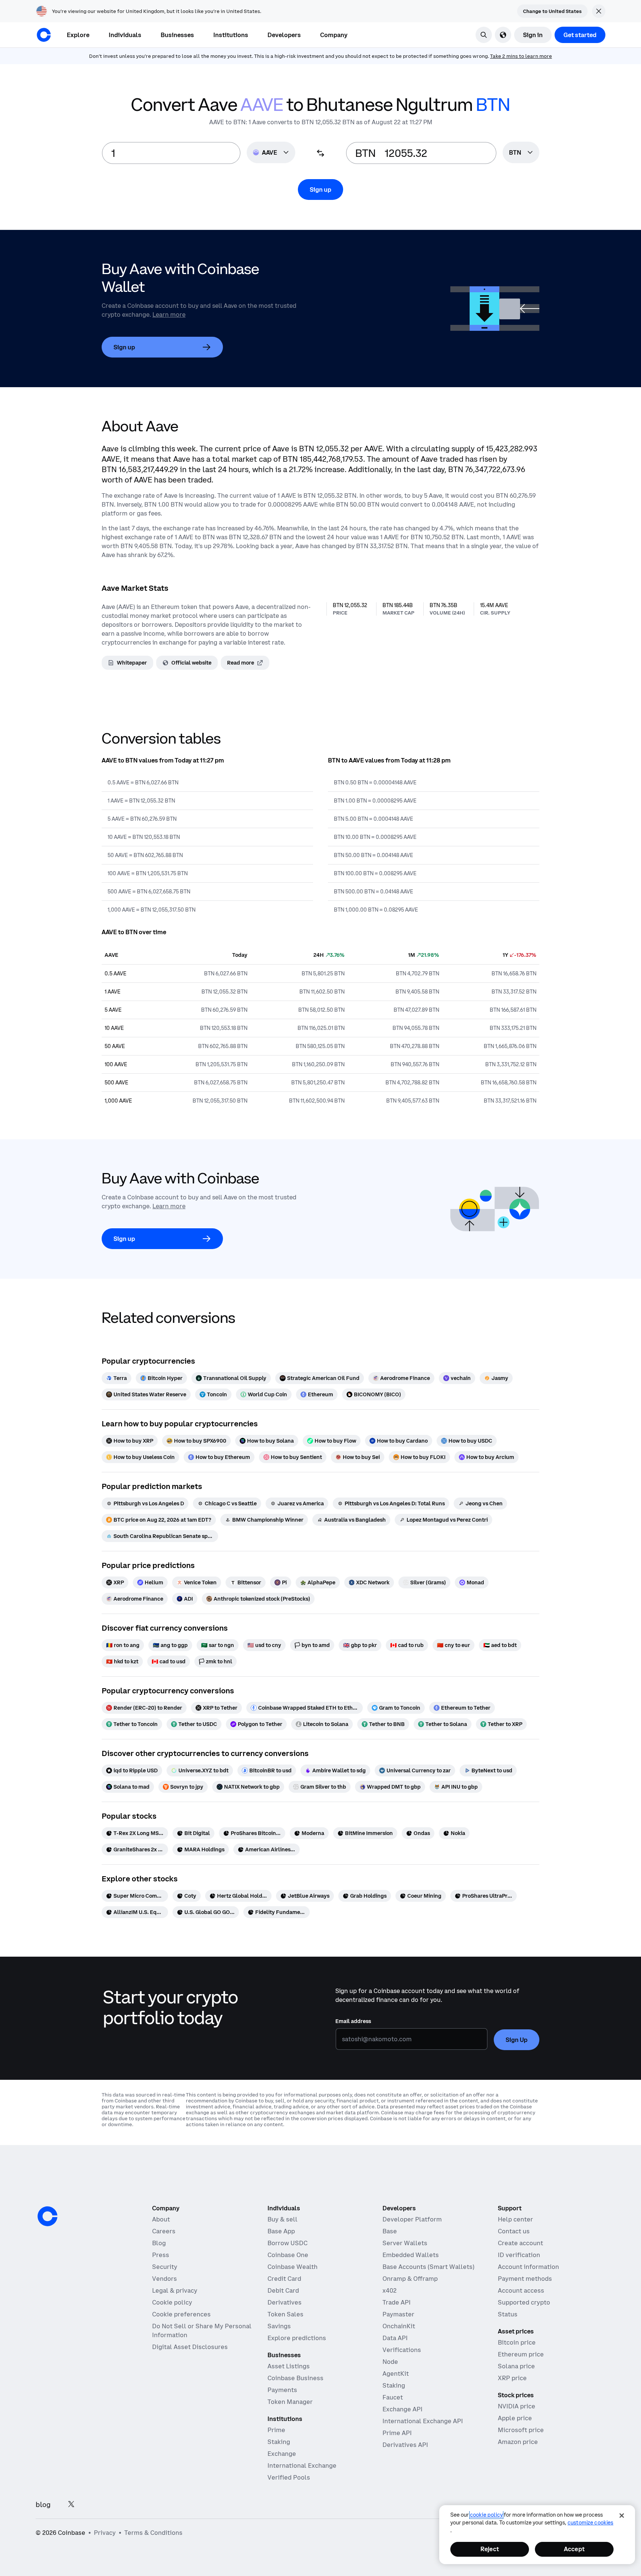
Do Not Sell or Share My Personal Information (202, 2330)
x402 (389, 2290)
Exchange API (402, 2409)
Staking (279, 2442)
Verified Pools (289, 2477)
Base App (281, 2231)
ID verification (519, 2255)
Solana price (516, 2366)
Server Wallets (405, 2243)
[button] (125, 35)
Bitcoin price (517, 2342)
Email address (353, 2021)
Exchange (282, 2454)
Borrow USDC (287, 2243)
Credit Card (284, 2279)
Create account (520, 2243)
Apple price (515, 2418)
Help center (515, 2219)
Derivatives (285, 2302)
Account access (521, 2290)
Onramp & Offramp (410, 2279)
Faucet (393, 2397)
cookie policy (486, 2515)
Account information (528, 2267)
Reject (490, 2549)
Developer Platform (412, 2219)
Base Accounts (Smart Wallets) (428, 2267)
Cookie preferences (181, 2314)
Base (390, 2231)
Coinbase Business (295, 2378)
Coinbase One (288, 2255)
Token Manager (290, 2402)
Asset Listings (289, 2366)
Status (508, 2314)
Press (161, 2255)
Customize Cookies (590, 2523)
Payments (282, 2390)
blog (43, 2505)
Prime (276, 2430)
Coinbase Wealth (292, 2267)
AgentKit (396, 2374)
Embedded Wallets (411, 2255)
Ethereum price (521, 2354)
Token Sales (285, 2314)
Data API (395, 2338)
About (161, 2219)
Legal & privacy (175, 2290)
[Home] (44, 35)
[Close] (622, 2516)
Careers (164, 2231)
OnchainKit (399, 2326)
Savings (279, 2326)
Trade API (397, 2302)
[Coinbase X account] (71, 2505)
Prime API (397, 2433)
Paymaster (398, 2314)
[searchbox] (521, 153)
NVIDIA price (517, 2406)
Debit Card (283, 2290)
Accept (574, 2549)
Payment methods (525, 2279)
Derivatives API (405, 2445)
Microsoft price (521, 2430)
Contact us (514, 2231)
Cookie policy (172, 2302)
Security (165, 2267)
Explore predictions (297, 2338)
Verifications (402, 2350)
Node (390, 2362)
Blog (159, 2243)
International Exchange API (423, 2421)
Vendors (165, 2279)
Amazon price (518, 2442)
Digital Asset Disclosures (190, 2347)
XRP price (512, 2378)
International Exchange (302, 2465)
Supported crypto (524, 2302)
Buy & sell (282, 2219)
